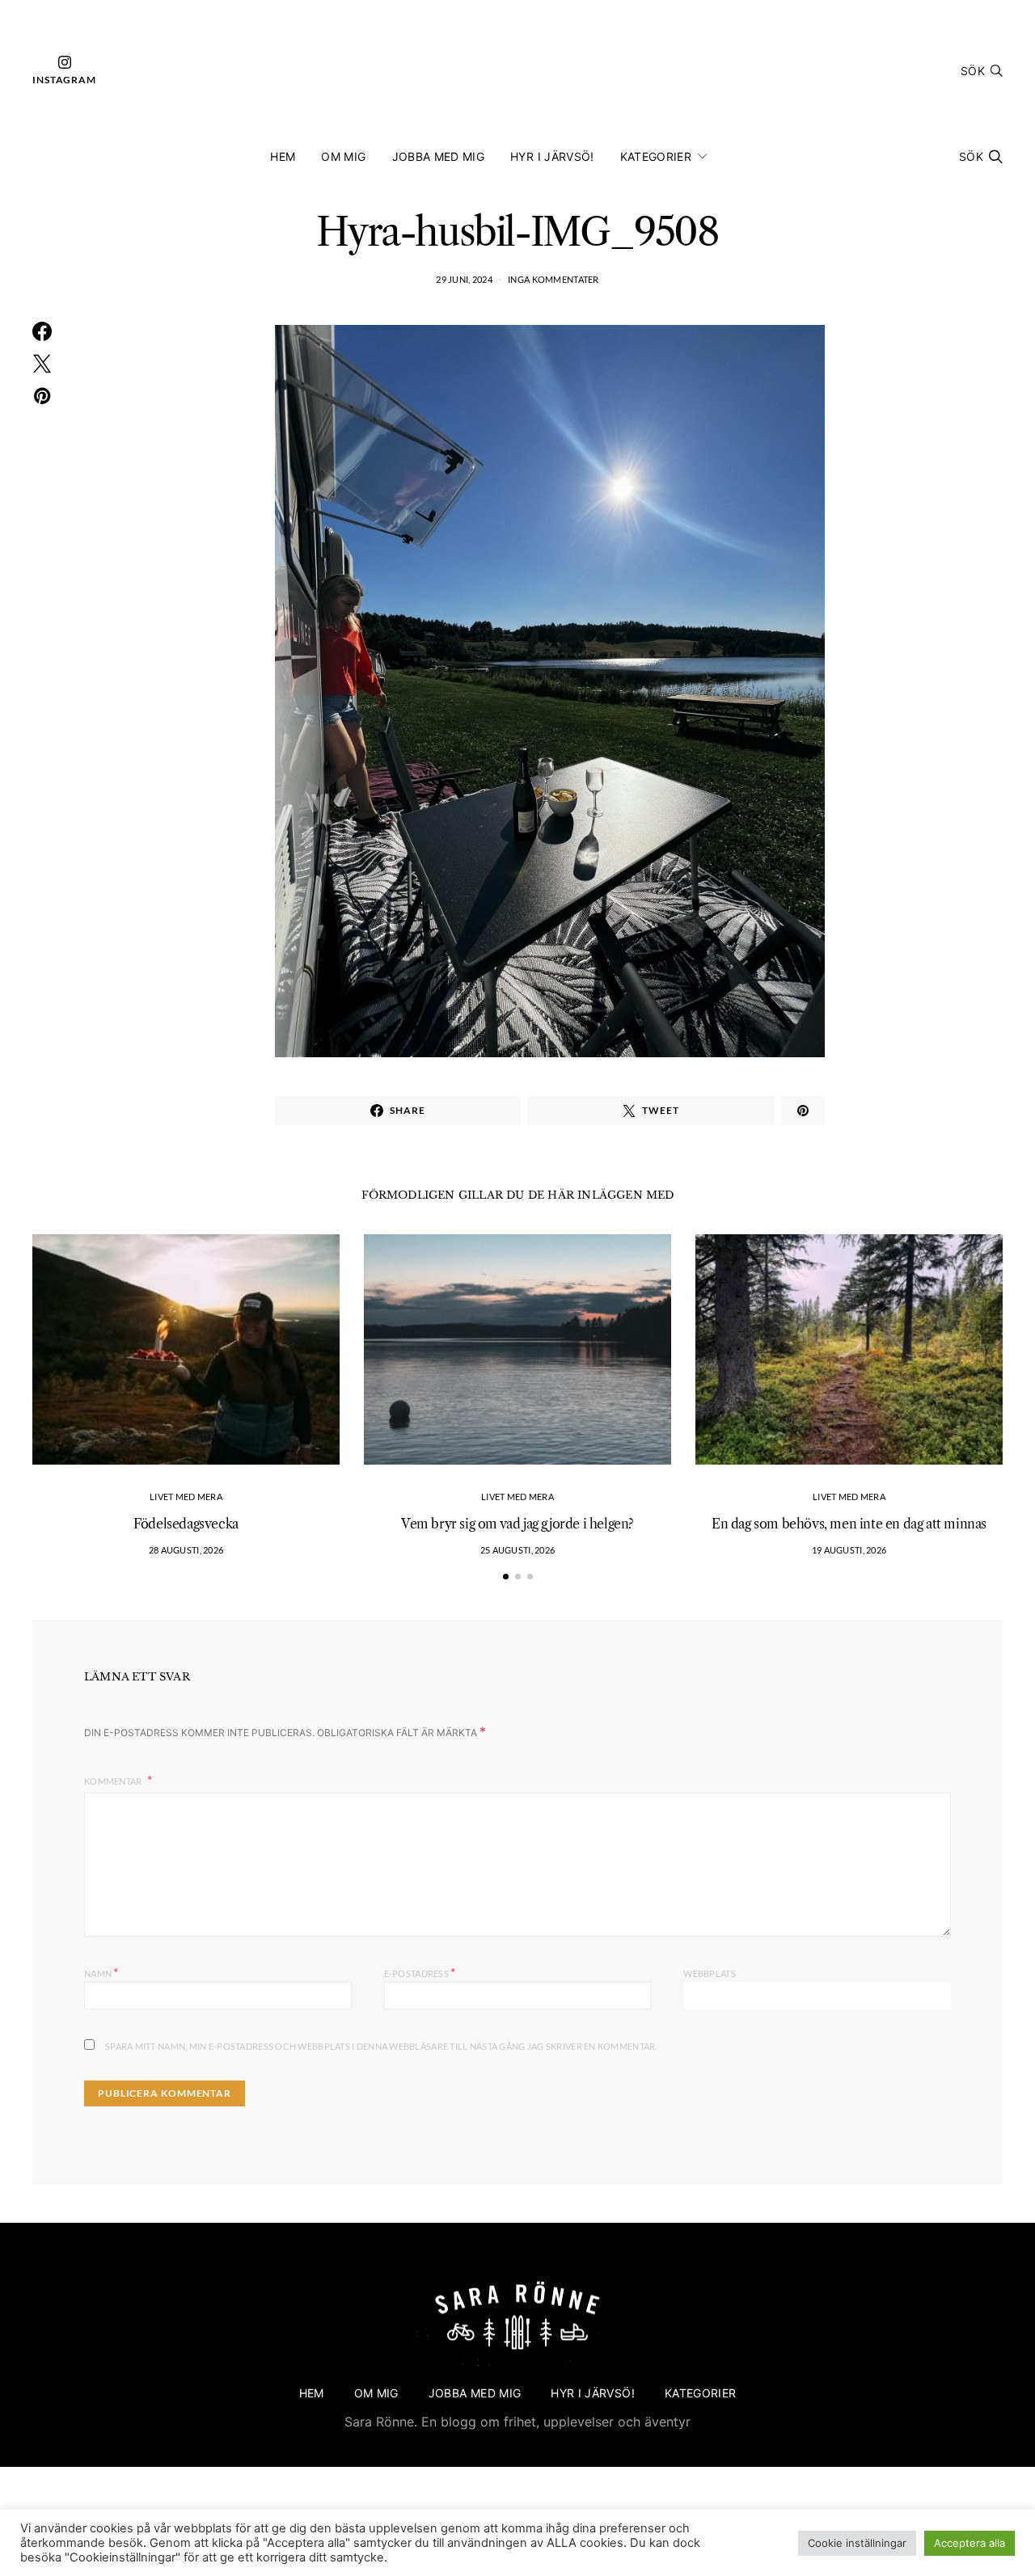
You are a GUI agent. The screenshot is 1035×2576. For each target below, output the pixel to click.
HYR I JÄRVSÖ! (552, 156)
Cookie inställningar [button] (857, 2543)
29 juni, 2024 (464, 279)
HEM (283, 156)
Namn (101, 1972)
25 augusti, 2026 (517, 1550)
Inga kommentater (553, 279)
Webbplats (709, 1973)
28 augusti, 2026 (186, 1550)
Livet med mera (186, 1497)
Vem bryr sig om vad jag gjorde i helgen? (517, 1524)
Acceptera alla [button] (970, 2543)
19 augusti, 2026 (849, 1550)
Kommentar (114, 1781)
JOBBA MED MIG (439, 156)
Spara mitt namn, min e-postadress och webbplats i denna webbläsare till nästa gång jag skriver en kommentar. (381, 2046)
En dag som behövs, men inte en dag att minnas (849, 1524)
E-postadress (420, 1972)
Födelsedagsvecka (186, 1524)
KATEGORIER (656, 156)
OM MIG (343, 156)
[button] (506, 1577)
